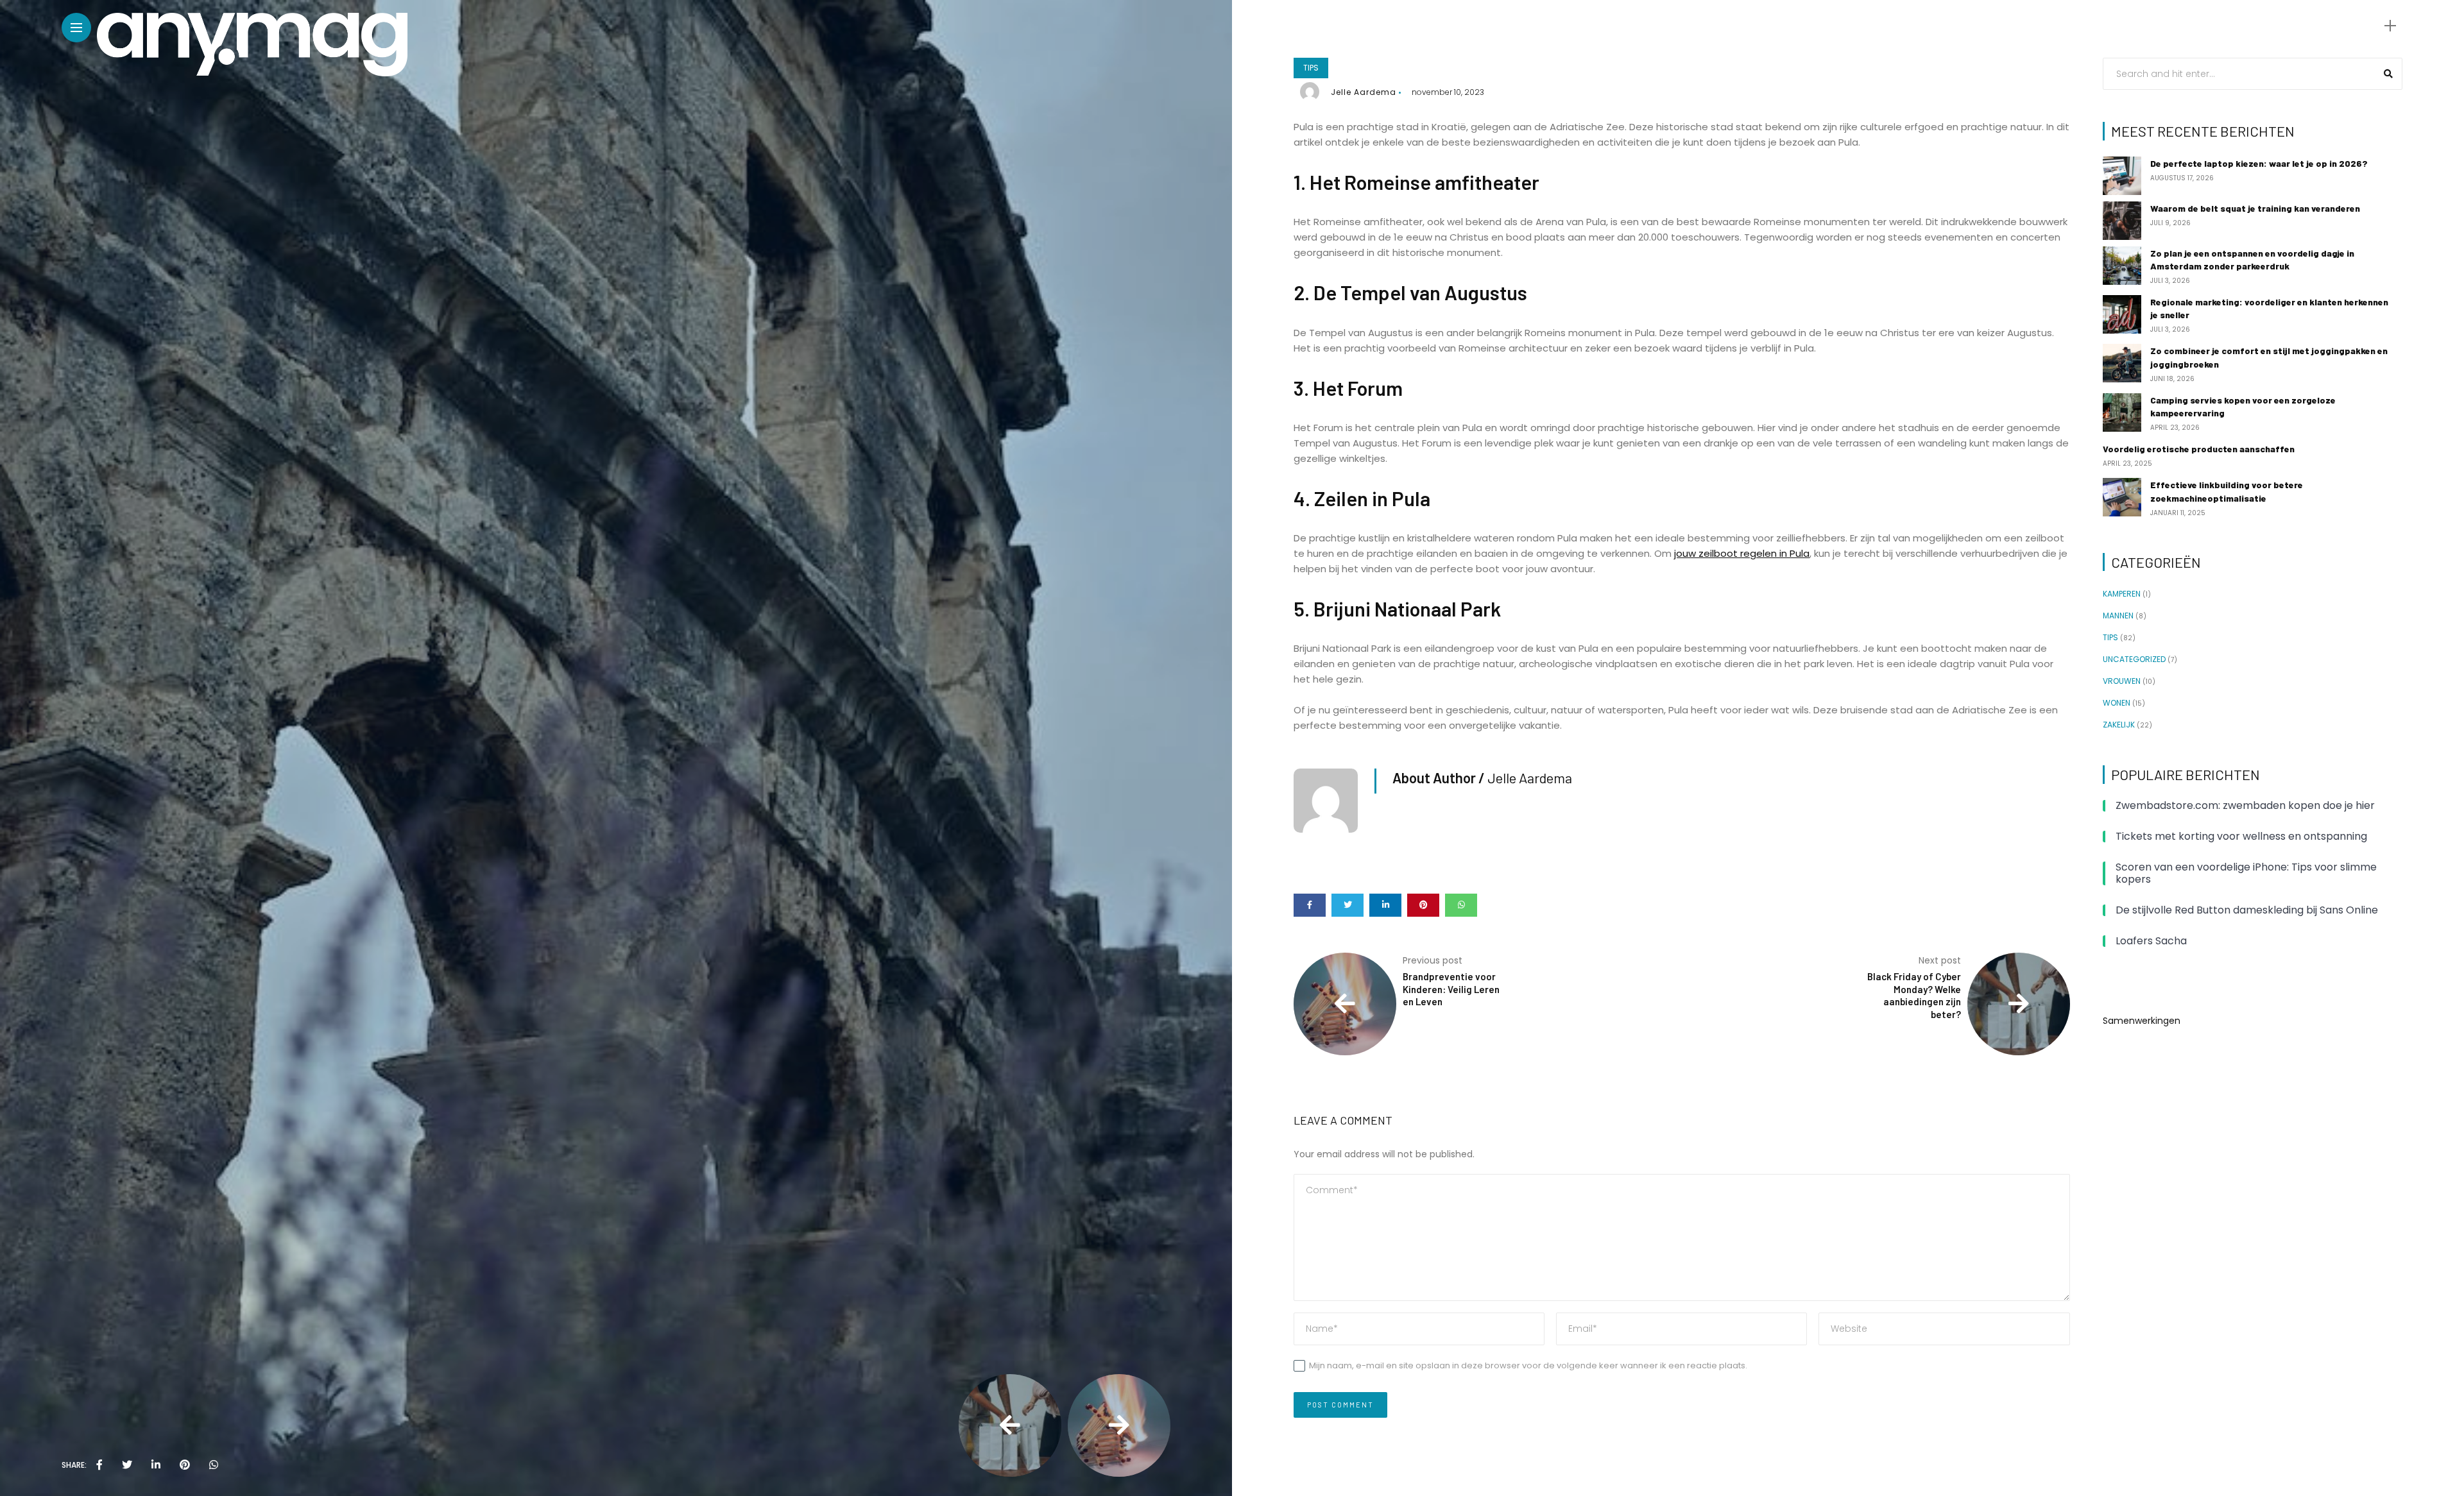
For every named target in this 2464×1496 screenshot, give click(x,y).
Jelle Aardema (1364, 92)
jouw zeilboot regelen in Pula (1742, 553)
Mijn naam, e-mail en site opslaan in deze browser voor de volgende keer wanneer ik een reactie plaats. (1528, 1365)
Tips (1311, 68)
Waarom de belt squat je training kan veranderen (2255, 208)
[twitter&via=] (127, 1465)
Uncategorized (2134, 659)
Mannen (2118, 616)
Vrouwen (2122, 681)
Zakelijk (2119, 725)
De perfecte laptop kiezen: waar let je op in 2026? (2259, 163)
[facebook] (99, 1465)
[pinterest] (185, 1465)
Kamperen (2122, 594)
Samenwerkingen (2142, 1021)
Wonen (2117, 703)
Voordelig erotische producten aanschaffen (2199, 449)
